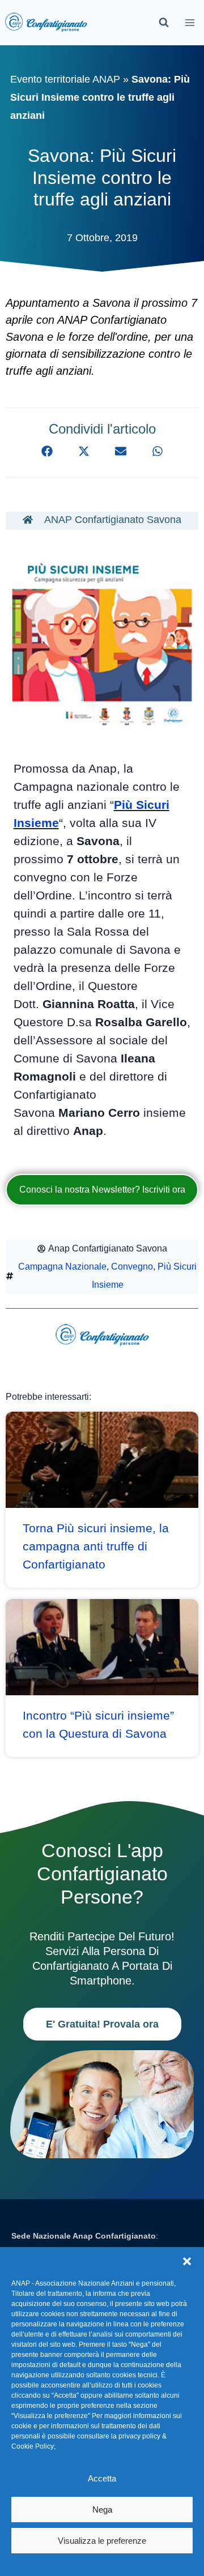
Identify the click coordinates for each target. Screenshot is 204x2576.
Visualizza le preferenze (102, 2541)
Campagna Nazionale (62, 1266)
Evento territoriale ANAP (65, 79)
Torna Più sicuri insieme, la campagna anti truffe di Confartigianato (96, 1546)
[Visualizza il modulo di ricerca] (164, 23)
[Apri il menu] (190, 22)
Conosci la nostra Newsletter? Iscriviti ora (102, 1190)
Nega (102, 2509)
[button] (187, 2261)
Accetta (102, 2478)
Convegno (132, 1266)
